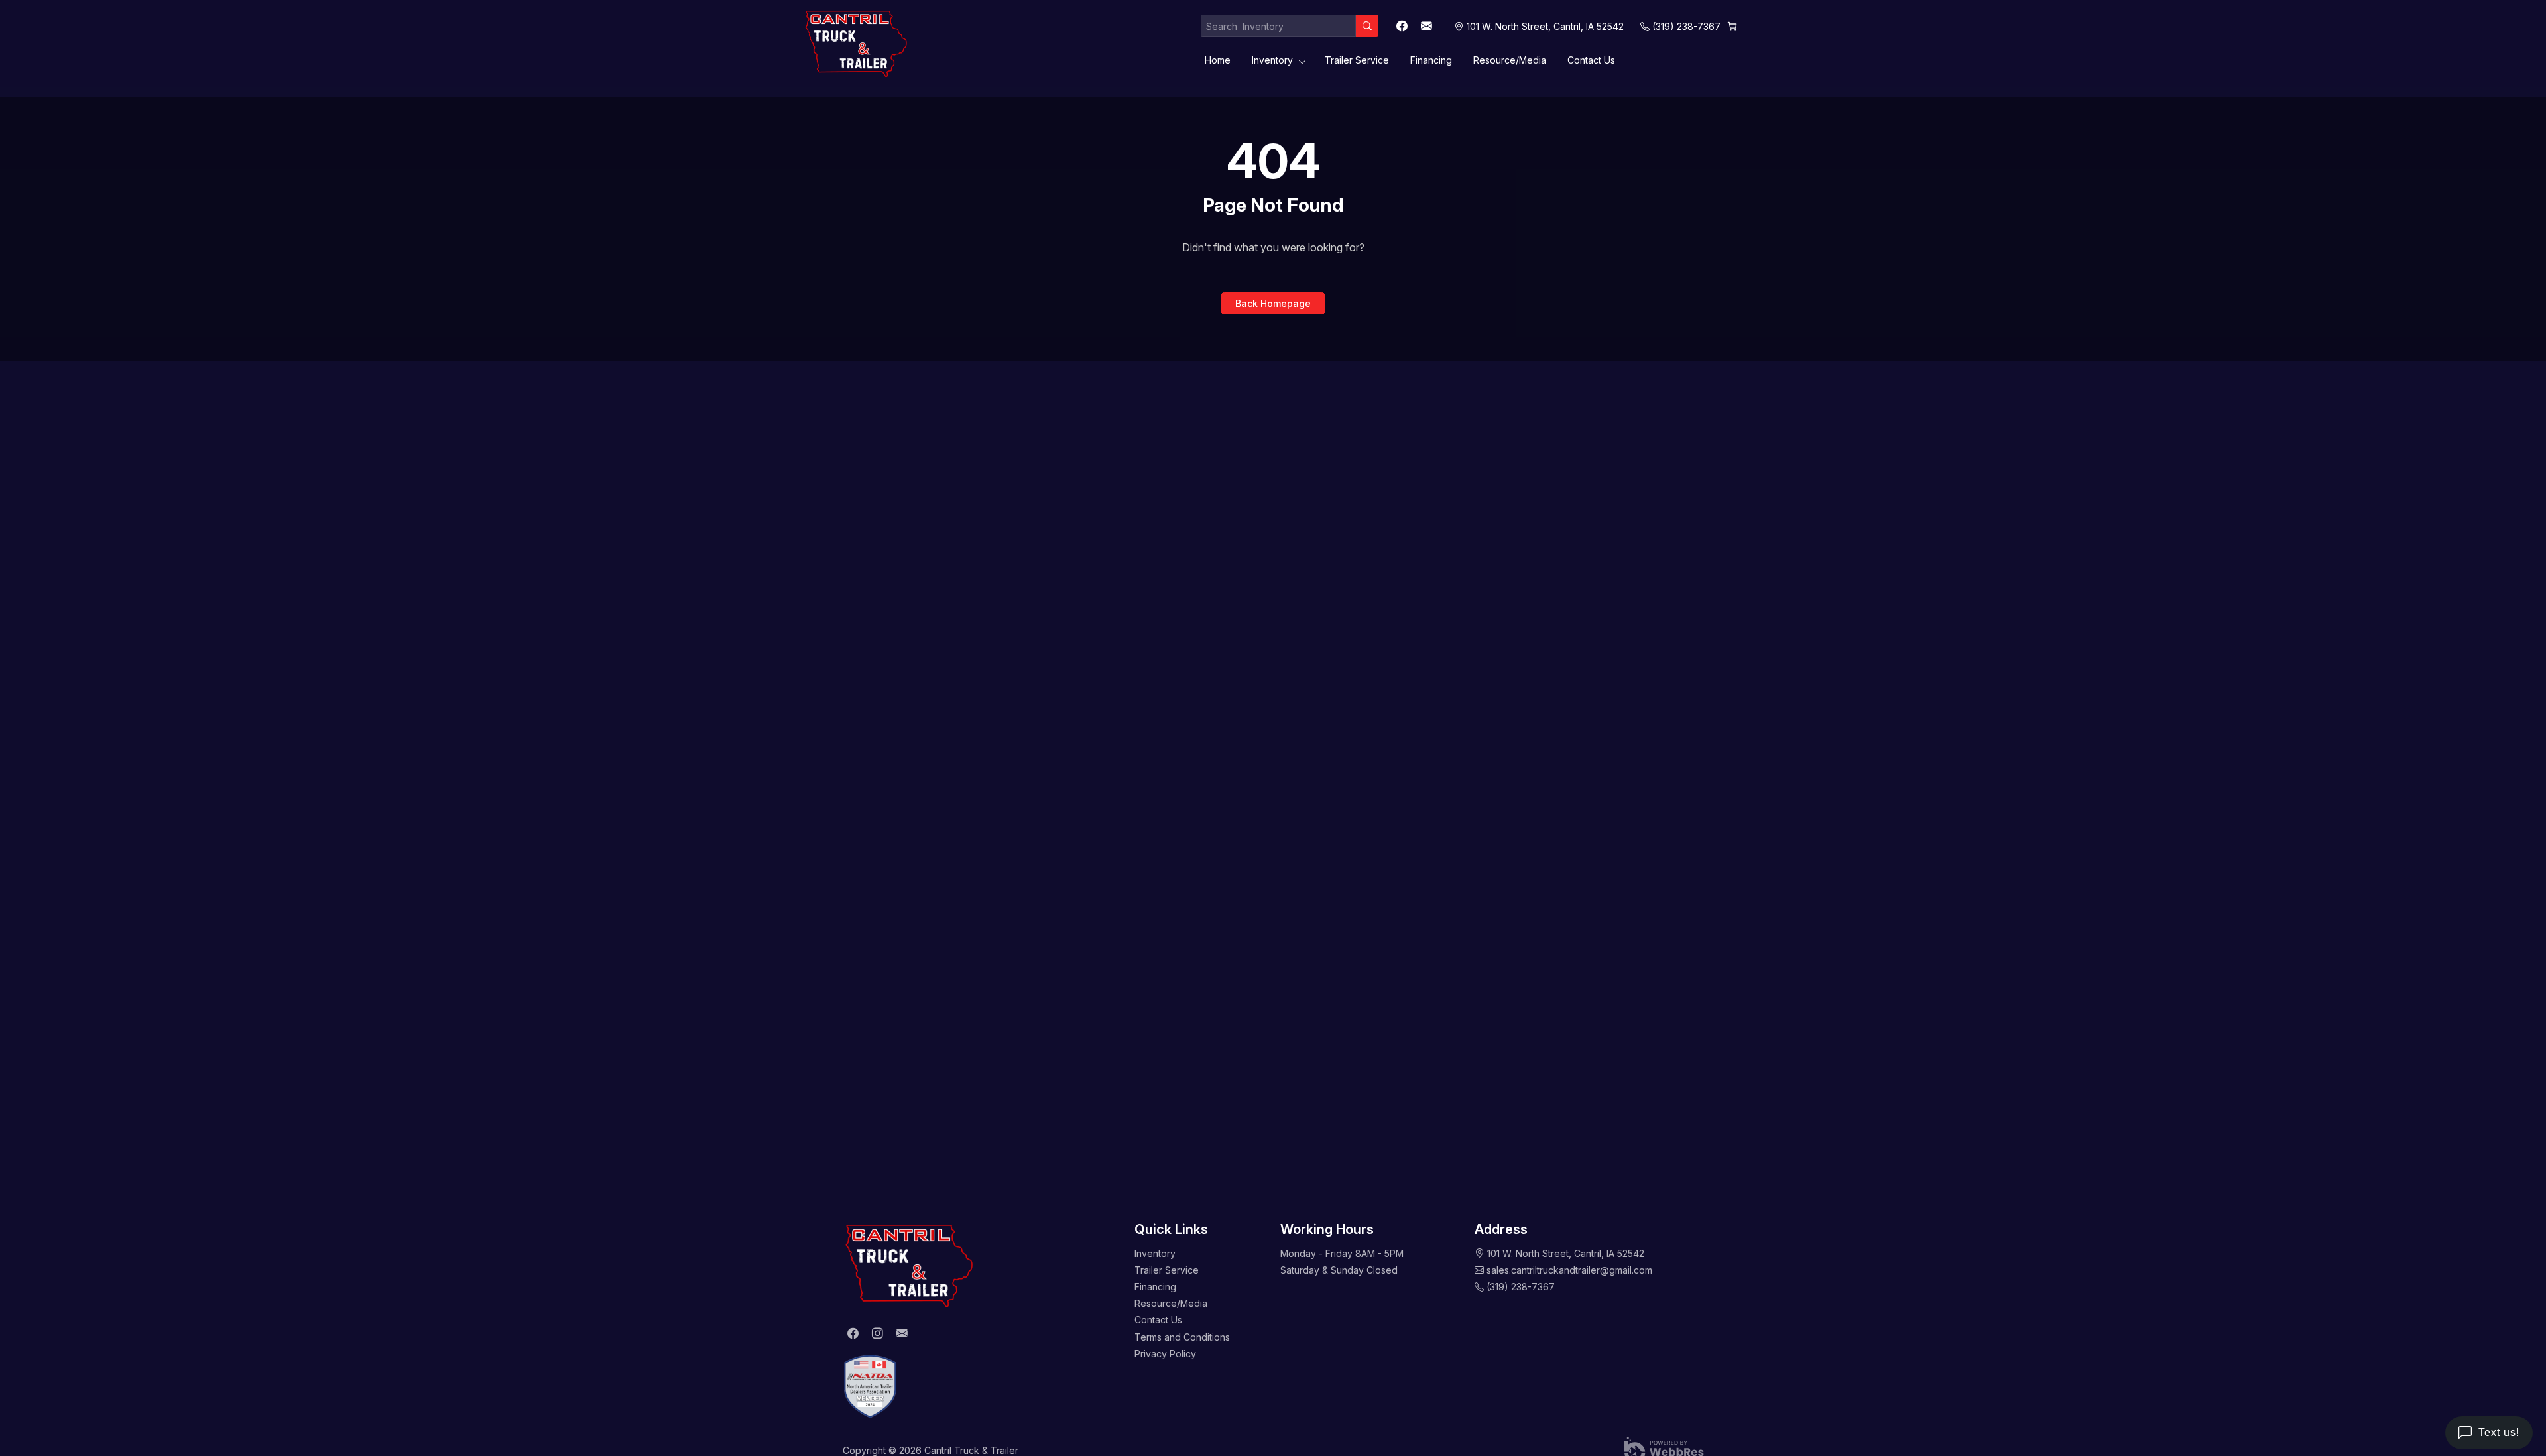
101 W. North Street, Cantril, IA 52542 (1566, 1253)
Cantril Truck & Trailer (971, 1450)
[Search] (1367, 26)
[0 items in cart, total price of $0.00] (1732, 26)
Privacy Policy (1165, 1354)
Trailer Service (1357, 60)
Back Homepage (1273, 303)
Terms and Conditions (1182, 1337)
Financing (1431, 60)
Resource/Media (1510, 60)
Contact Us (1591, 60)
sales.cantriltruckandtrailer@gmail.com (1569, 1270)
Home (1218, 60)
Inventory (1272, 60)
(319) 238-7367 (1686, 26)
